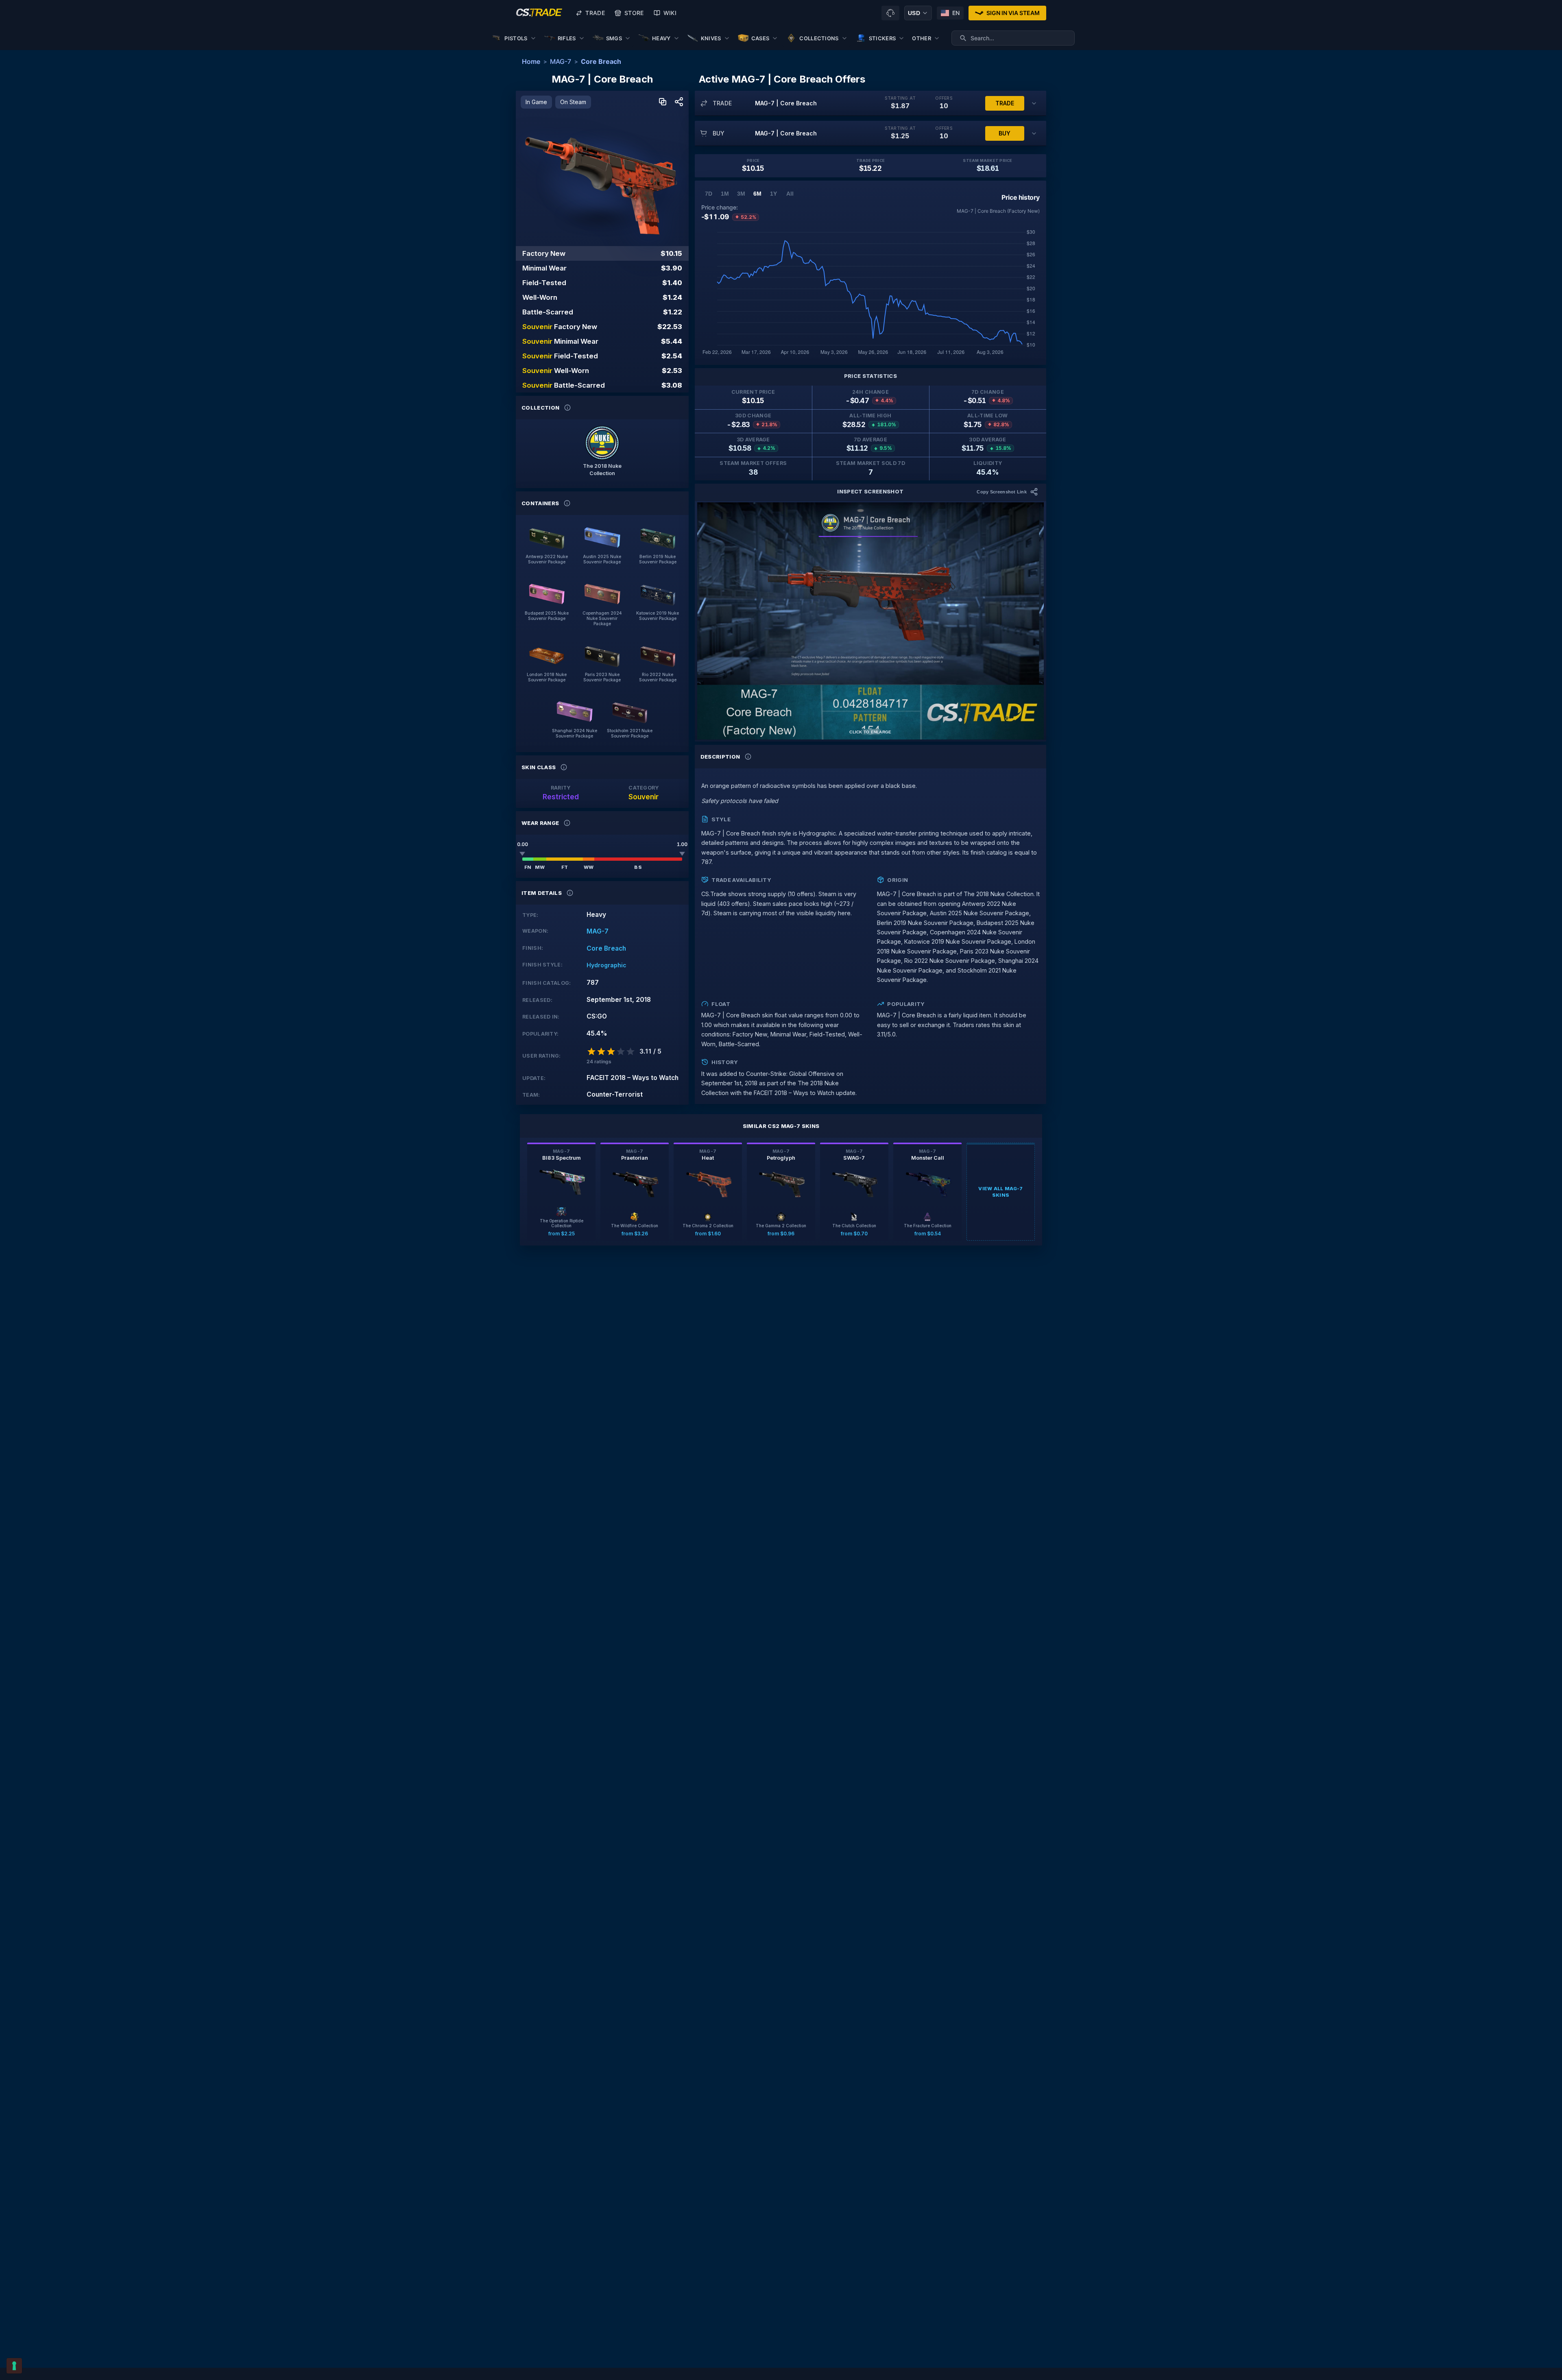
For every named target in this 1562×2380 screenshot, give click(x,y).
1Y (773, 194)
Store (634, 13)
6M (757, 194)
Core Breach (601, 61)
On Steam (573, 102)
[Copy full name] (663, 102)
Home (531, 61)
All (790, 194)
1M (725, 194)
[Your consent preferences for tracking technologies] (14, 2366)
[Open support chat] (890, 13)
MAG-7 (561, 61)
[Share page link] (679, 102)
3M (741, 194)
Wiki (670, 13)
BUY (1005, 133)
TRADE (1005, 103)
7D (709, 194)
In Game (536, 102)
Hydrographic (606, 965)
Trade (595, 13)
